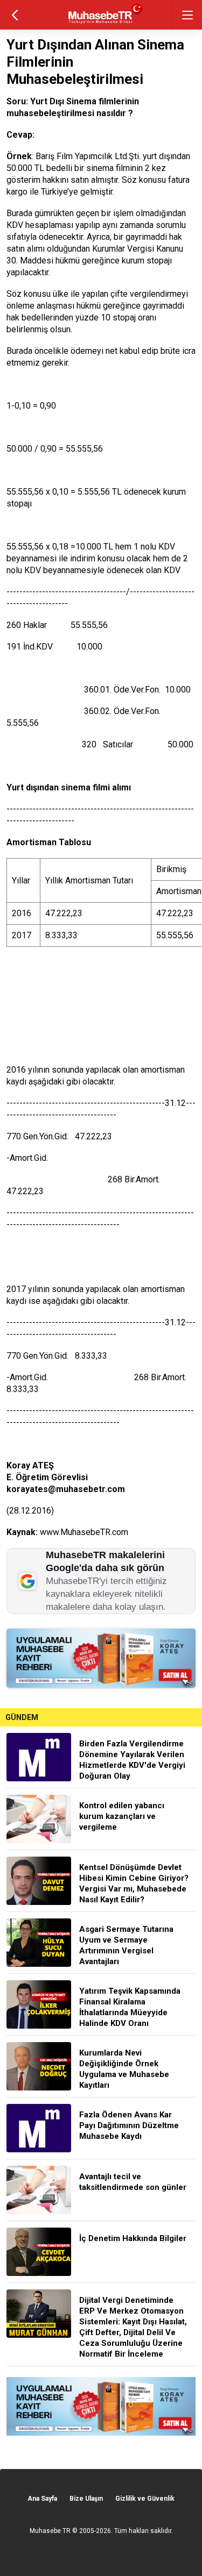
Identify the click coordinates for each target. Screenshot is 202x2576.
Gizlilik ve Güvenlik (145, 2499)
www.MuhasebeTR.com (84, 1532)
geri (15, 15)
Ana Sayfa (42, 2499)
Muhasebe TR (50, 2531)
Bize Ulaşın (86, 2499)
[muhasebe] (101, 24)
